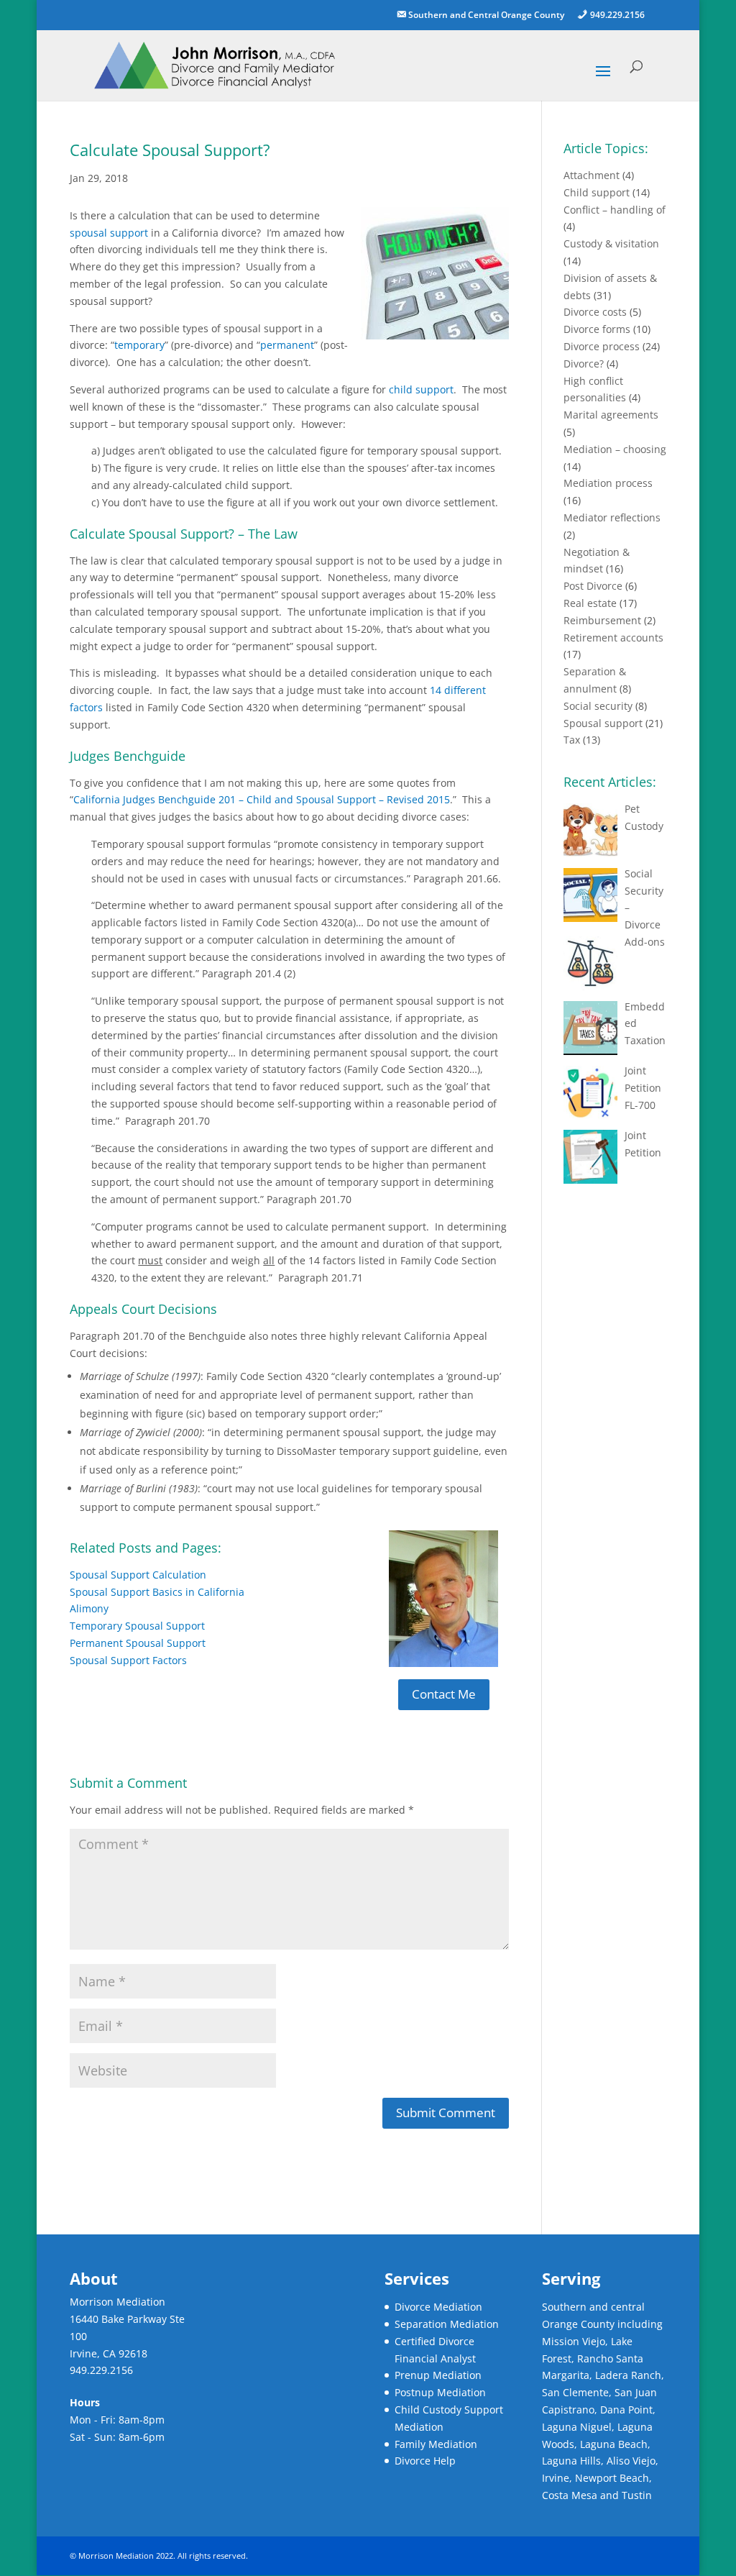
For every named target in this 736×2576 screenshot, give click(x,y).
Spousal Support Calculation (138, 1575)
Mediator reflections (612, 517)
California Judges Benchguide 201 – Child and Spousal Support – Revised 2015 (262, 799)
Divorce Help (425, 2461)
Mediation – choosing (615, 449)
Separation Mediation (447, 2324)
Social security (598, 706)
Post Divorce (593, 586)
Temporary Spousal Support (137, 1626)
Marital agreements (611, 415)
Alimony (89, 1608)
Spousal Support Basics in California (157, 1592)
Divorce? (584, 364)
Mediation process (608, 483)
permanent (287, 345)
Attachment (592, 175)
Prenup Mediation (438, 2375)
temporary (139, 345)
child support (421, 389)
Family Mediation (436, 2444)
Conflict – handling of (615, 210)
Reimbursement (602, 620)
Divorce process (602, 346)
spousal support (109, 233)
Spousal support (603, 723)
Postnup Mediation (440, 2392)
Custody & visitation (611, 243)
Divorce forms (597, 329)
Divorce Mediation (438, 2307)
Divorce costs (595, 312)
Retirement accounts (613, 638)
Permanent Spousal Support (138, 1643)
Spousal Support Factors (128, 1660)
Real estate (590, 603)
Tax (572, 740)
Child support (597, 192)
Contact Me (444, 1694)
